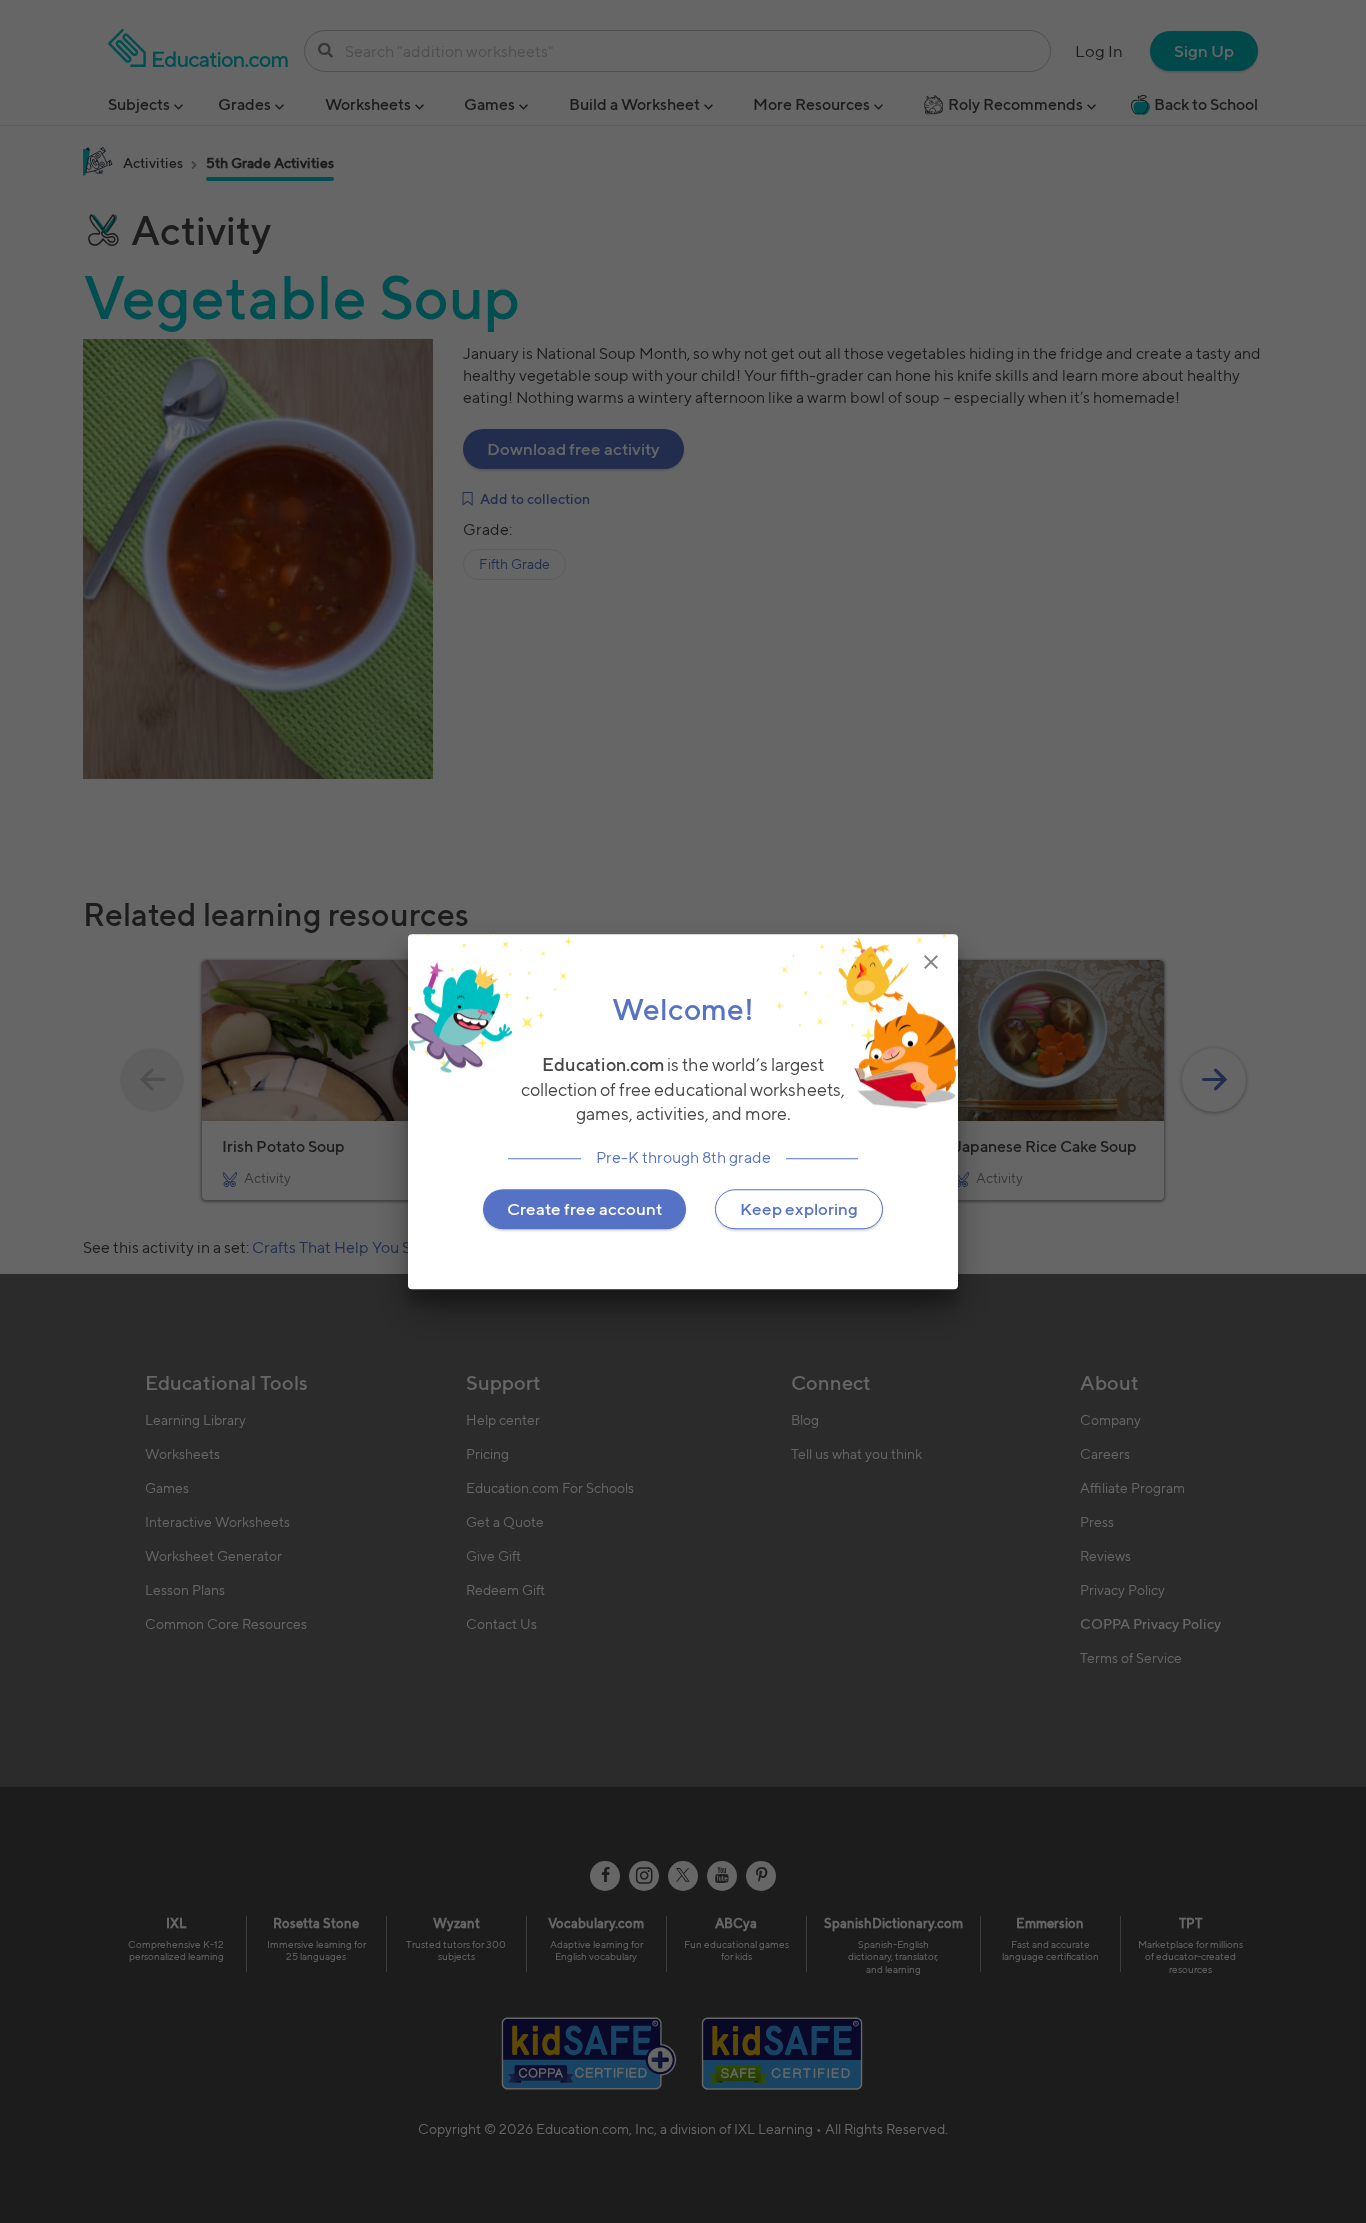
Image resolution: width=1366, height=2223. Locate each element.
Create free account (584, 1209)
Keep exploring (799, 1209)
